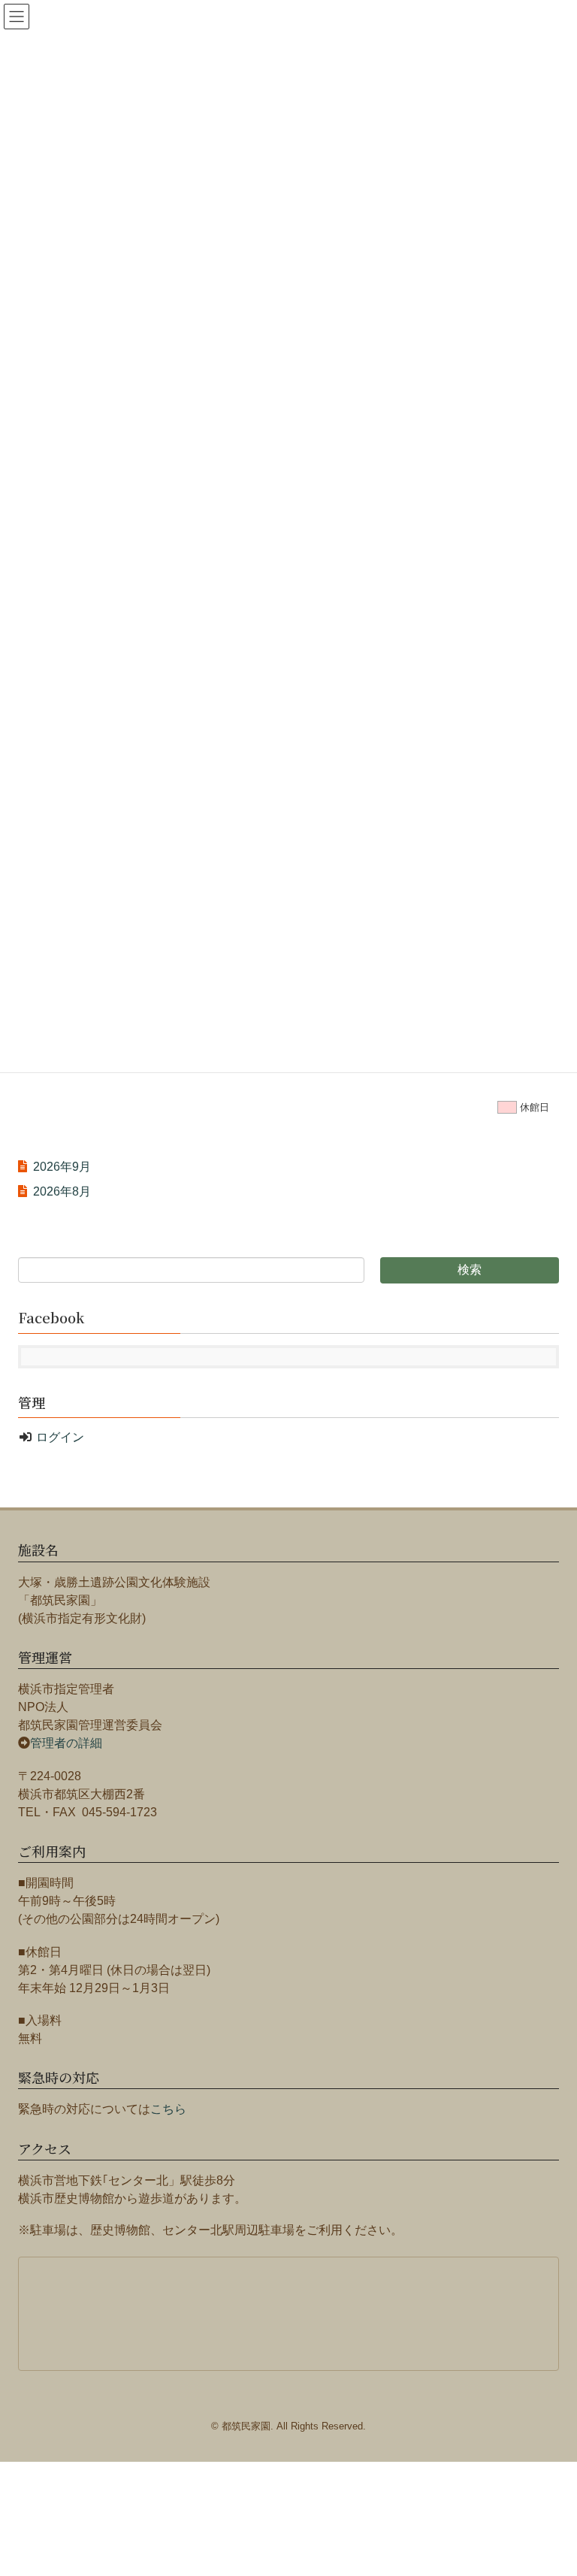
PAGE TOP (565, 2479)
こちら (168, 2109)
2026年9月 (62, 1167)
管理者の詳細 (66, 1743)
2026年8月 (62, 1191)
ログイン (60, 1437)
